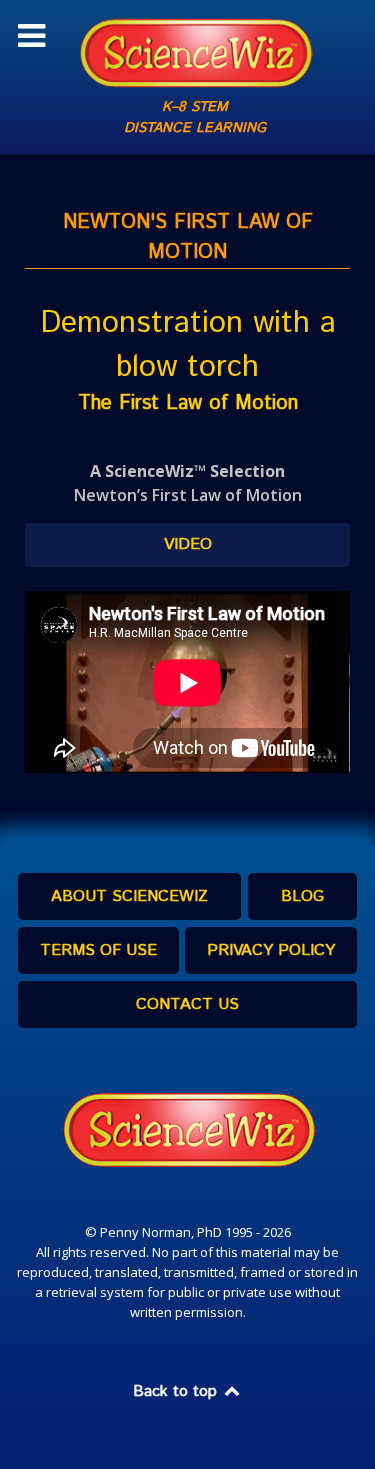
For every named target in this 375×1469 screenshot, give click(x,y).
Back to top (177, 1391)
